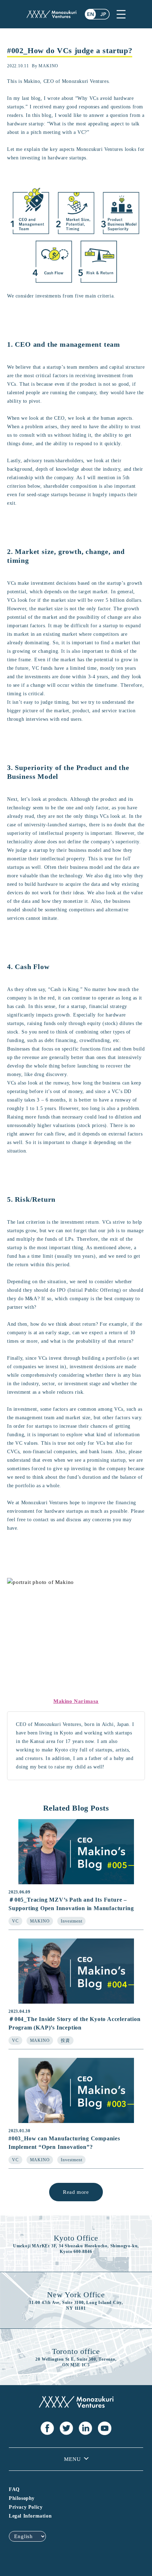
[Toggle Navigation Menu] (121, 14)
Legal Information (30, 2516)
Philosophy (22, 2498)
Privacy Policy (26, 2507)
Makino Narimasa (76, 1701)
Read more (76, 2192)
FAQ (14, 2489)
